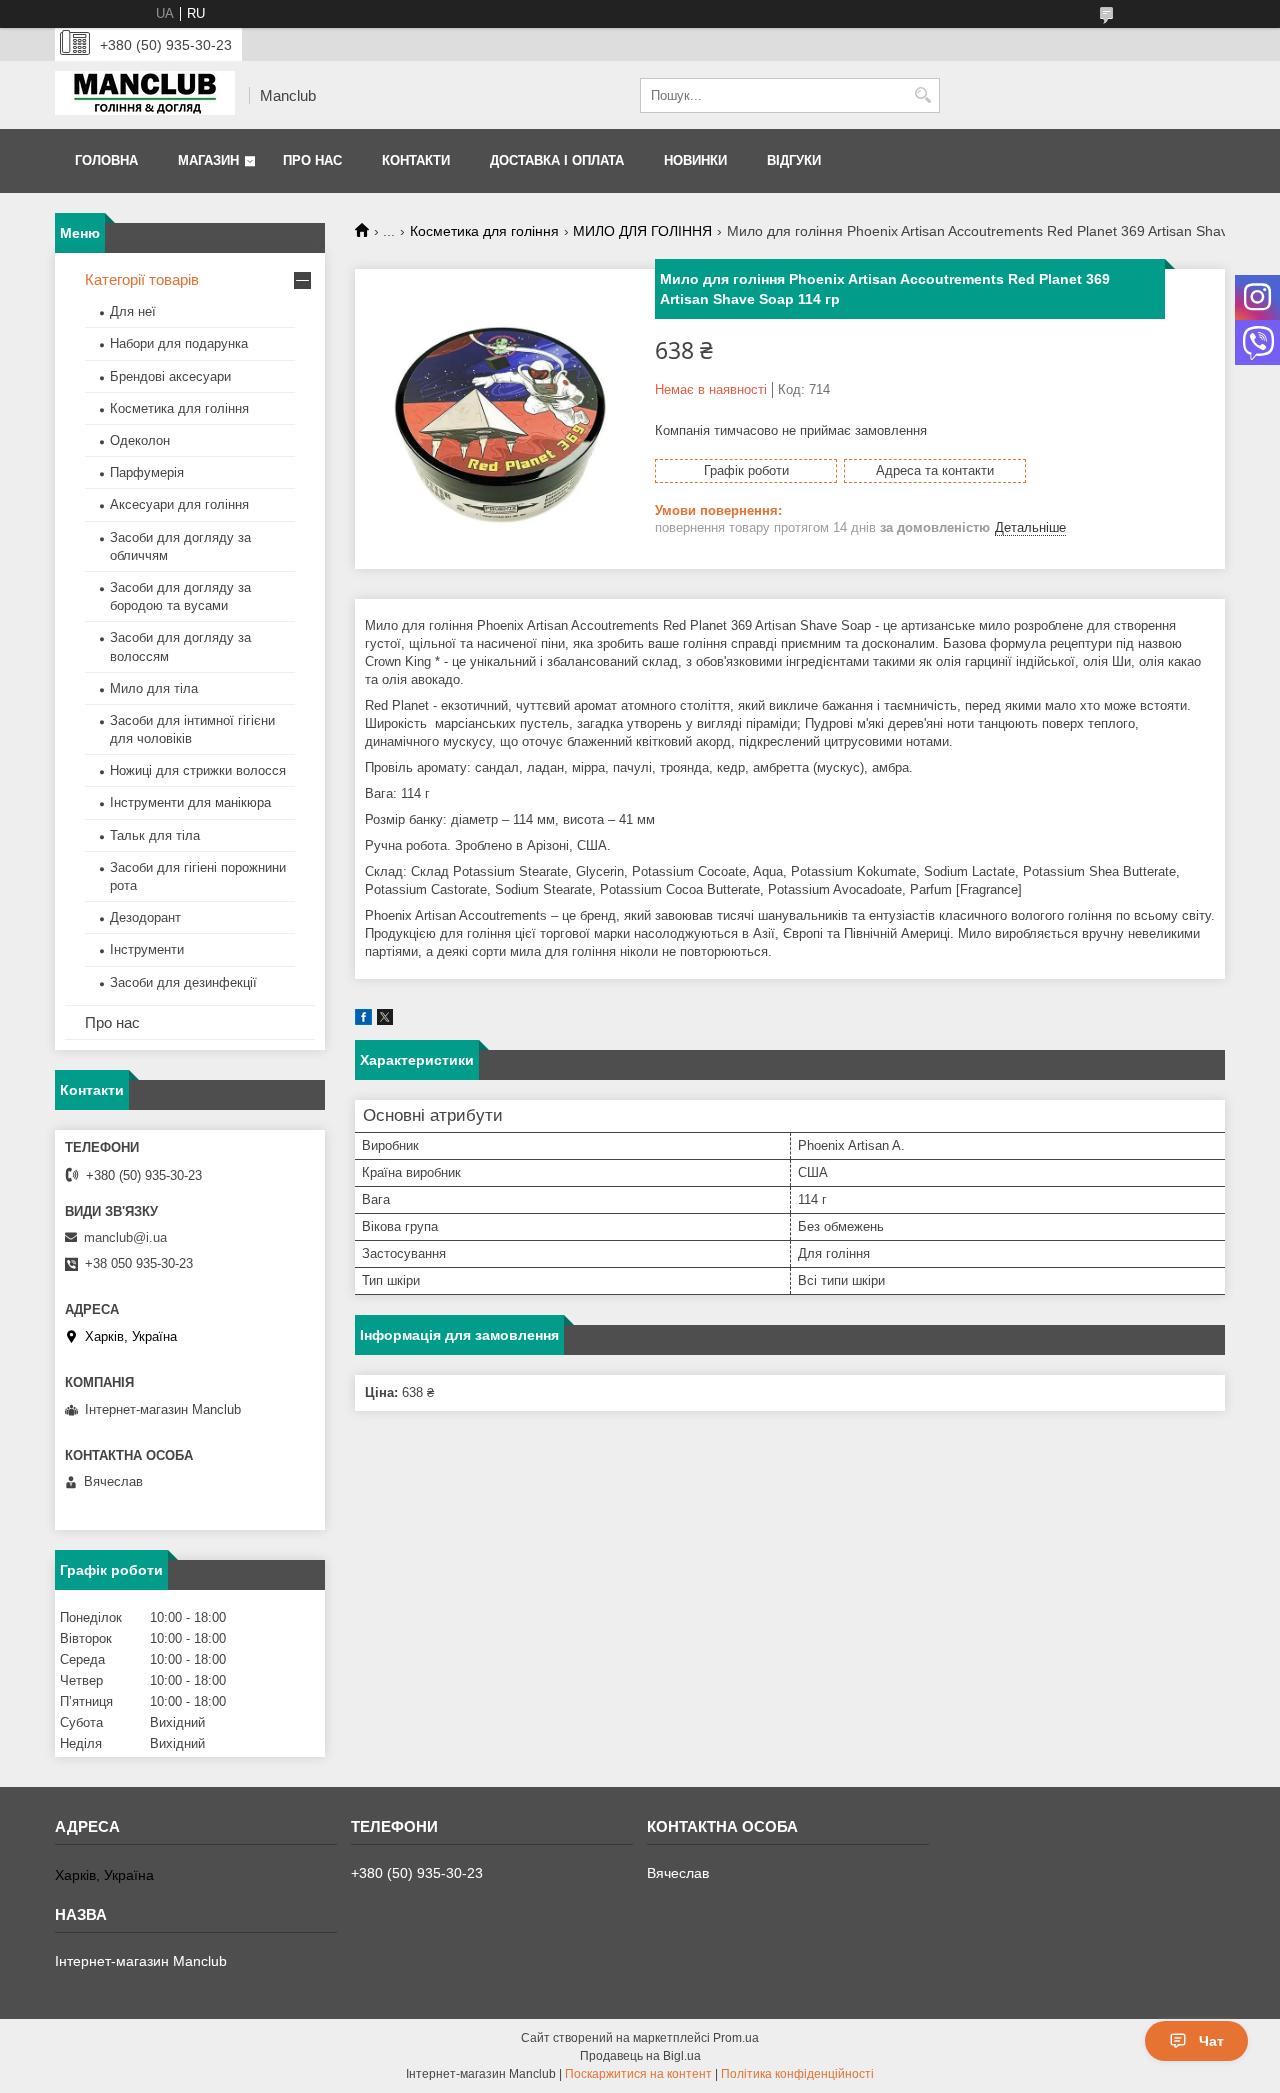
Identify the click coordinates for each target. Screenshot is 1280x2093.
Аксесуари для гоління (179, 504)
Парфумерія (147, 472)
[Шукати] (922, 95)
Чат (1211, 2041)
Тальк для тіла (155, 835)
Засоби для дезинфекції (183, 982)
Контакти (416, 160)
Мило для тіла (154, 688)
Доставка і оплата (557, 160)
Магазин (208, 160)
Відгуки (794, 160)
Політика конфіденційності (797, 2074)
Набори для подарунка (179, 343)
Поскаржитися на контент (638, 2074)
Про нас (312, 160)
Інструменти (147, 949)
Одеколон (140, 440)
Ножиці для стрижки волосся (198, 770)
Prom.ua (736, 2038)
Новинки (695, 160)
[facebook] (363, 1020)
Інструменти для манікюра (190, 802)
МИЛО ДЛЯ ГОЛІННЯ (642, 231)
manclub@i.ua (125, 1237)
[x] (385, 1020)
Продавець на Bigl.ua (640, 2056)
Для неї (133, 311)
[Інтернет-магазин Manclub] (145, 95)
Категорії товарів (142, 279)
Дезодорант (145, 917)
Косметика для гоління (484, 231)
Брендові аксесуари (170, 376)
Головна (106, 160)
